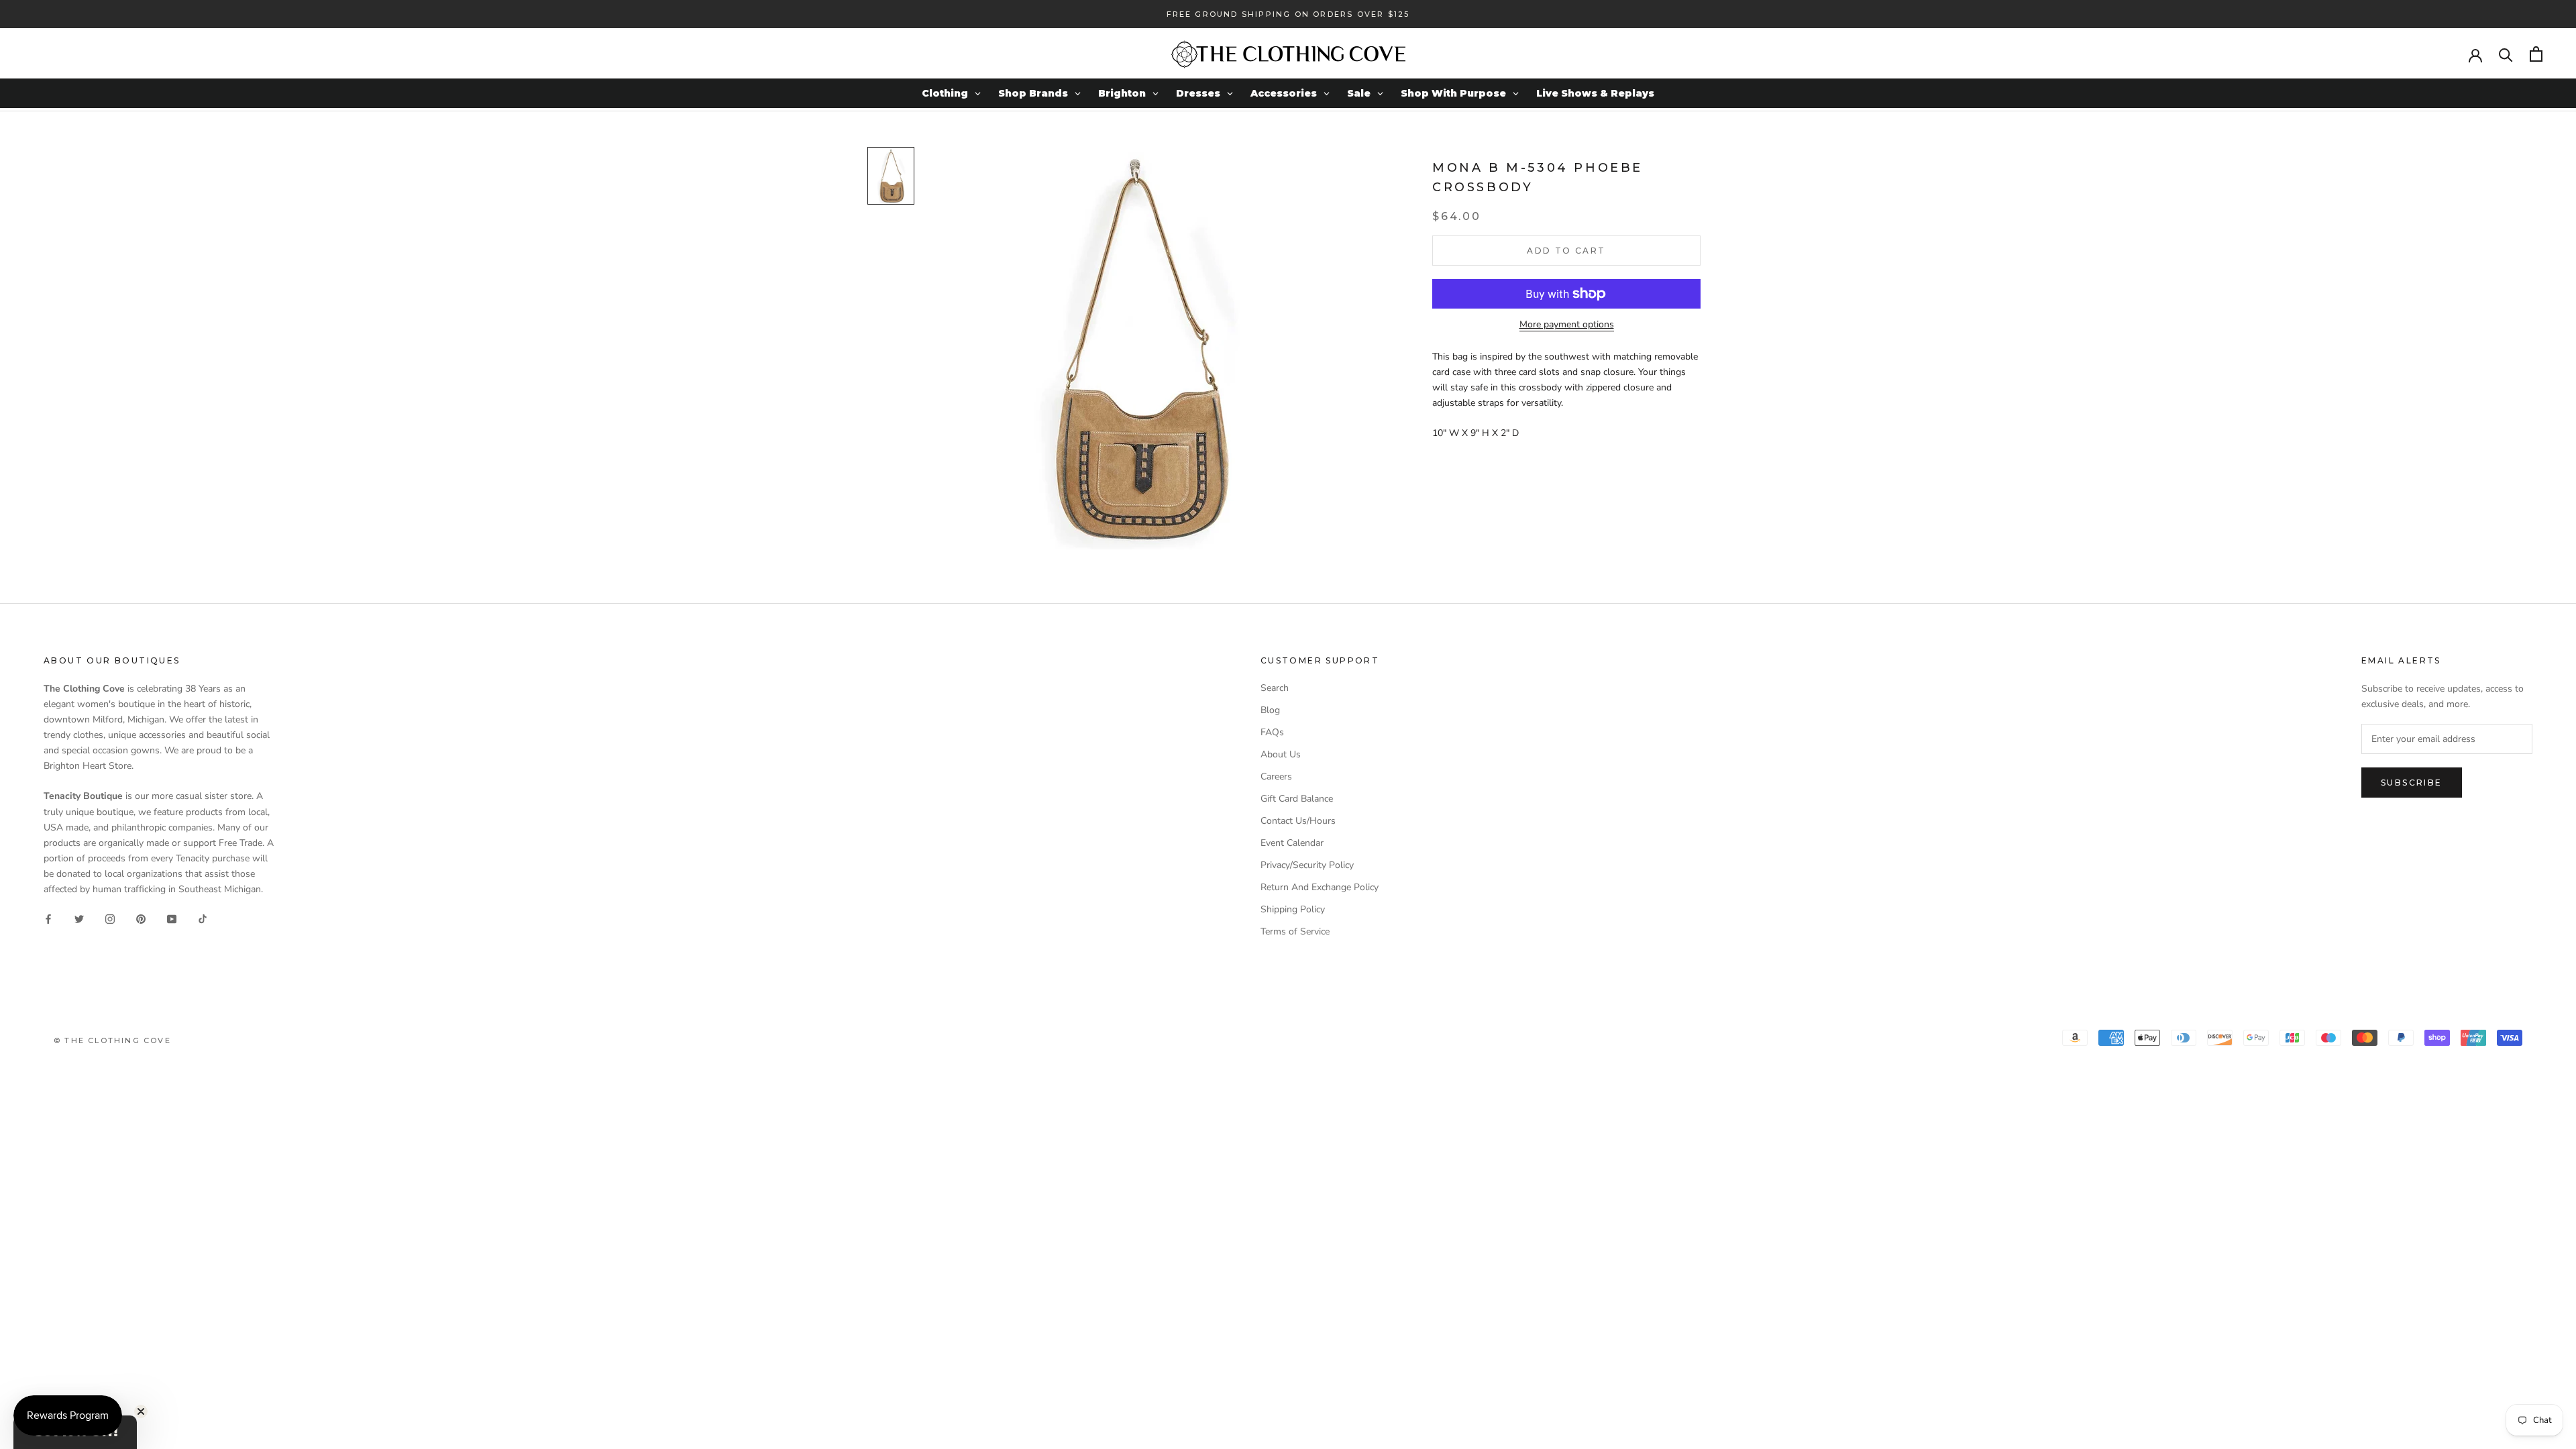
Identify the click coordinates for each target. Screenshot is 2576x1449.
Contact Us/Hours (1298, 821)
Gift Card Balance (1297, 799)
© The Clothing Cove (112, 1040)
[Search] (2506, 54)
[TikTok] (203, 918)
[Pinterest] (141, 918)
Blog (1270, 710)
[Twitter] (79, 918)
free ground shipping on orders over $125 (1288, 14)
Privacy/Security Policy (1307, 865)
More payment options (1567, 324)
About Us (1281, 754)
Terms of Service (1295, 931)
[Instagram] (110, 918)
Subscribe (2412, 783)
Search (1275, 688)
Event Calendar (1292, 843)
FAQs (1272, 732)
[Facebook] (48, 918)
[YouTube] (172, 918)
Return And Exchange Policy (1320, 887)
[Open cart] (2536, 54)
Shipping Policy (1293, 909)
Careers (1276, 776)
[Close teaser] (141, 1411)
